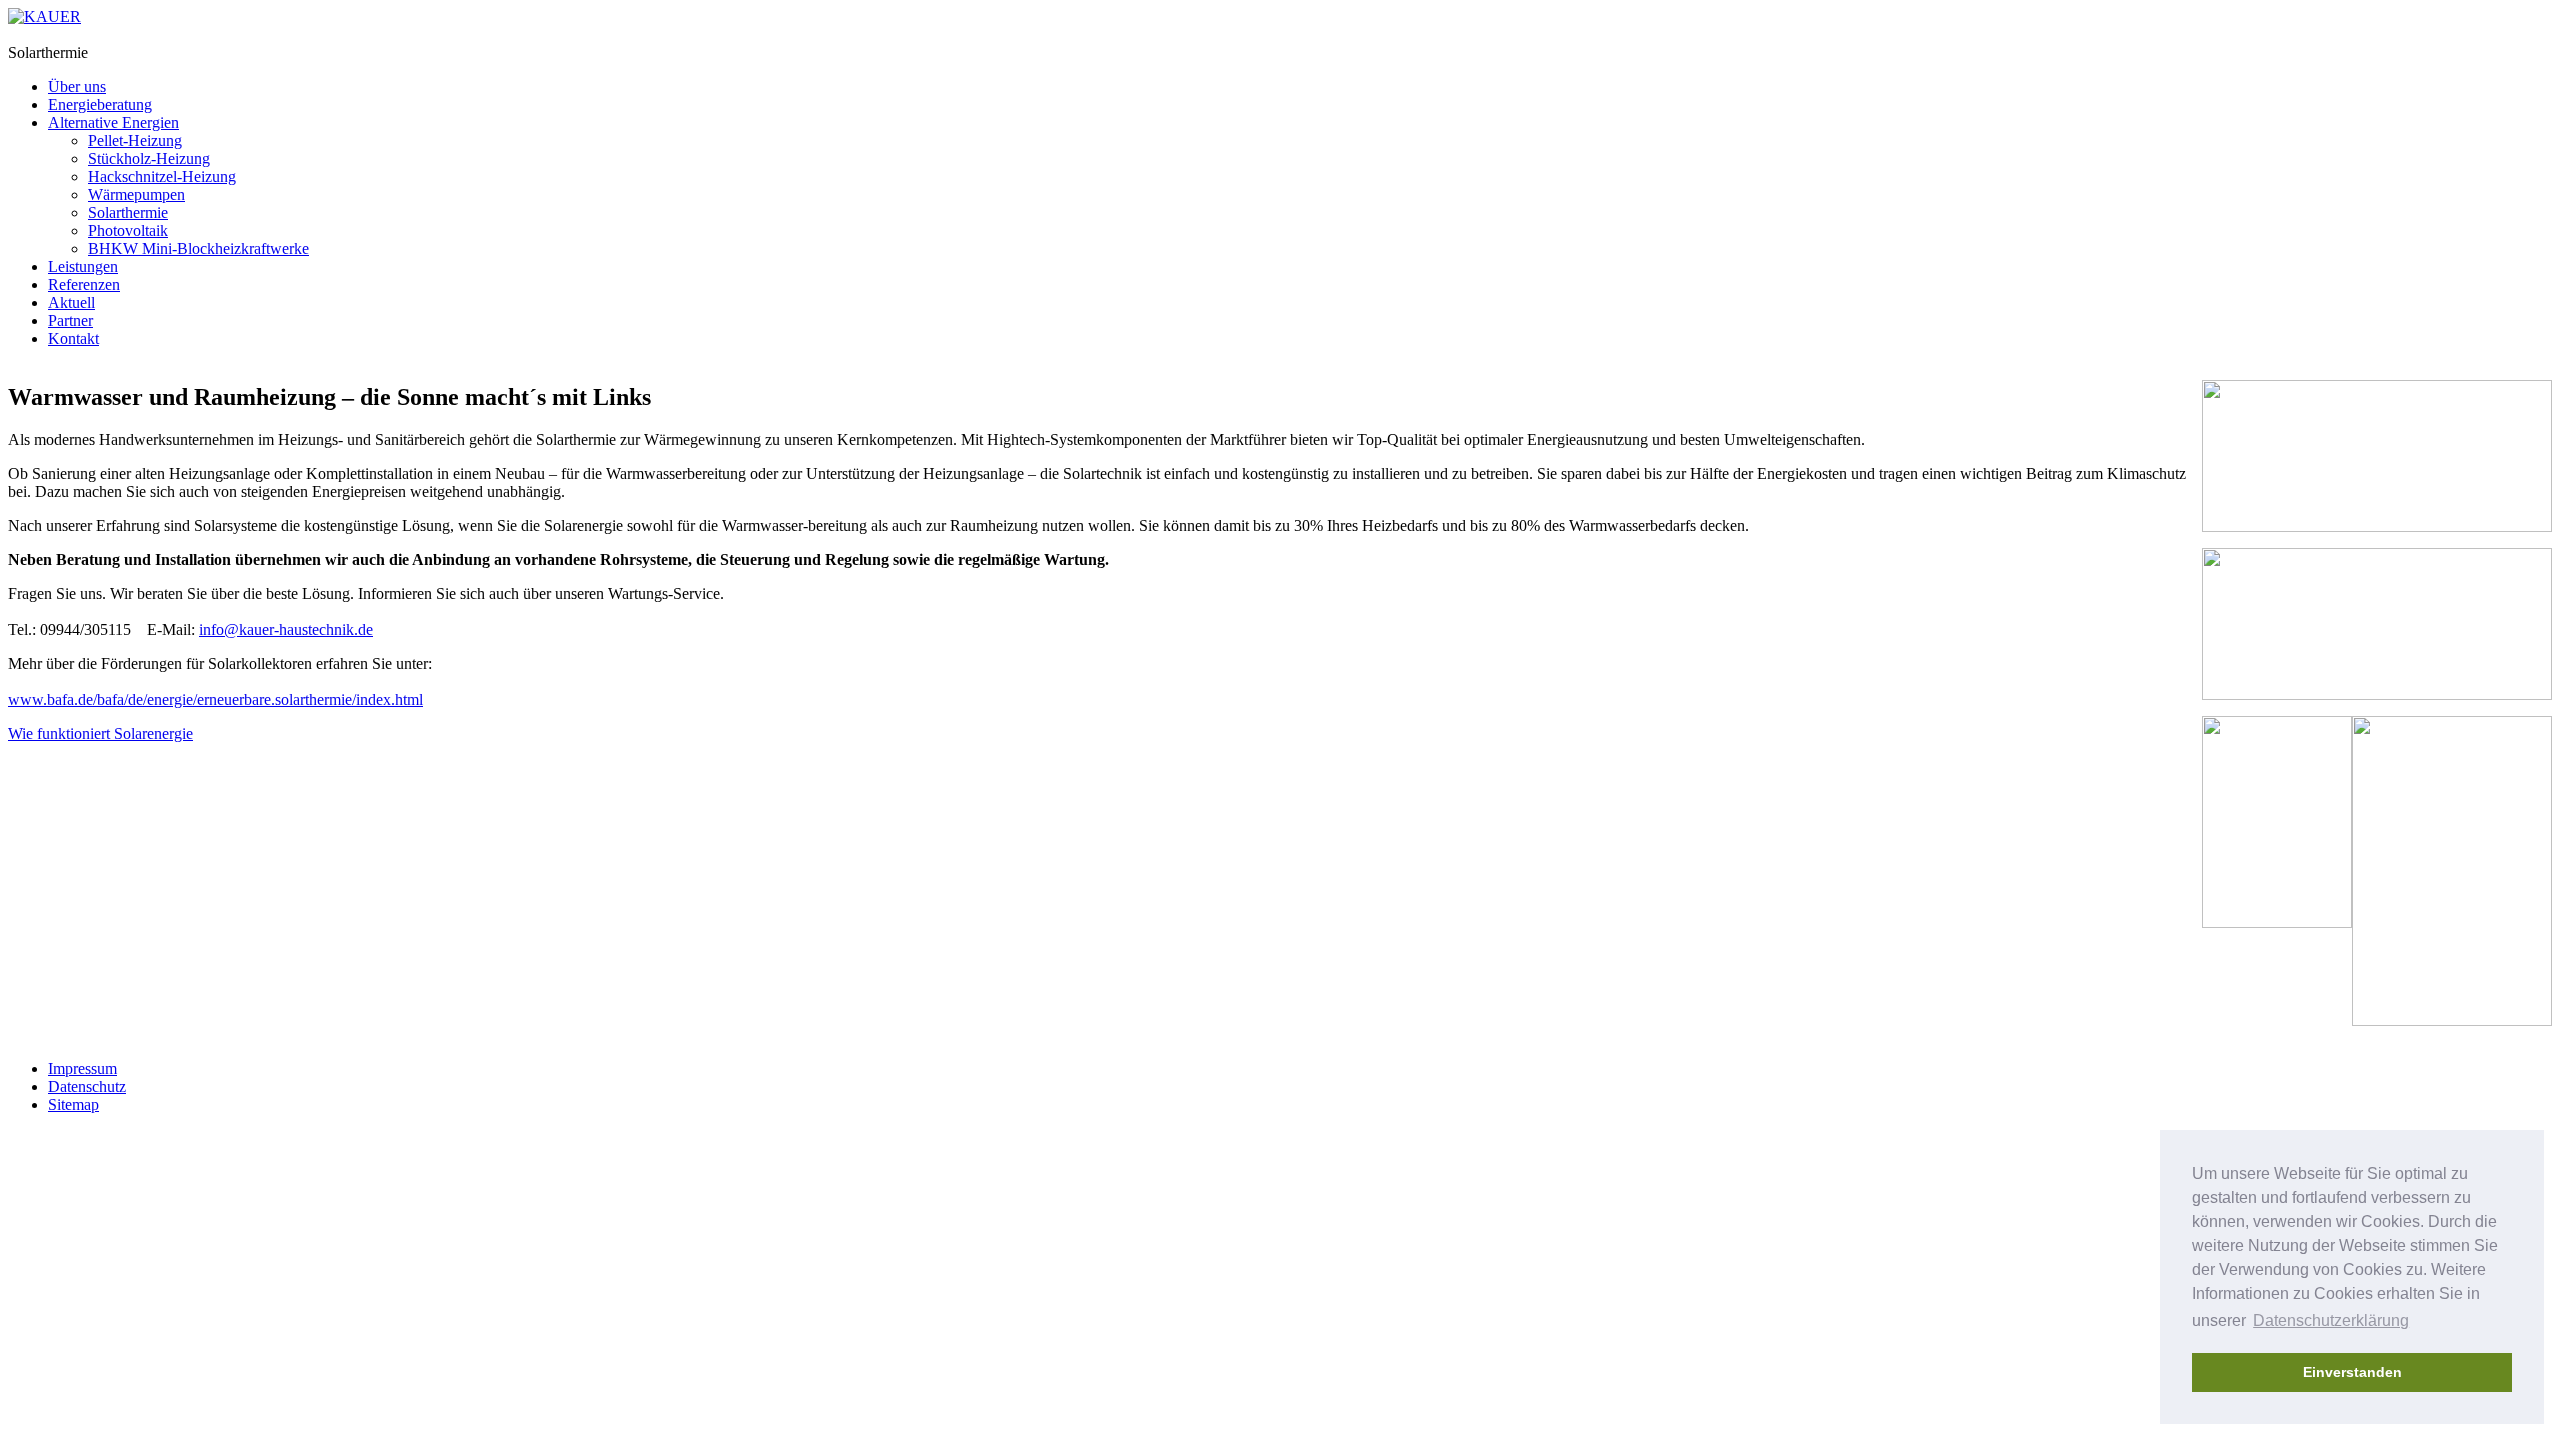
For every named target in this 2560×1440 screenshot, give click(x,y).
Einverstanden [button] (2352, 1372)
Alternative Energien (113, 122)
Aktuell (71, 302)
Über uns (77, 86)
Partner (70, 320)
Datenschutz (87, 1086)
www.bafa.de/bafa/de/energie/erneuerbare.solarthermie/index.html (215, 699)
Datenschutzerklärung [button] (2331, 1320)
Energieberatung (100, 104)
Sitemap (73, 1104)
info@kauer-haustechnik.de (286, 629)
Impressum (82, 1068)
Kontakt (73, 338)
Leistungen (83, 266)
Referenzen (84, 284)
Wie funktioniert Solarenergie (100, 733)
